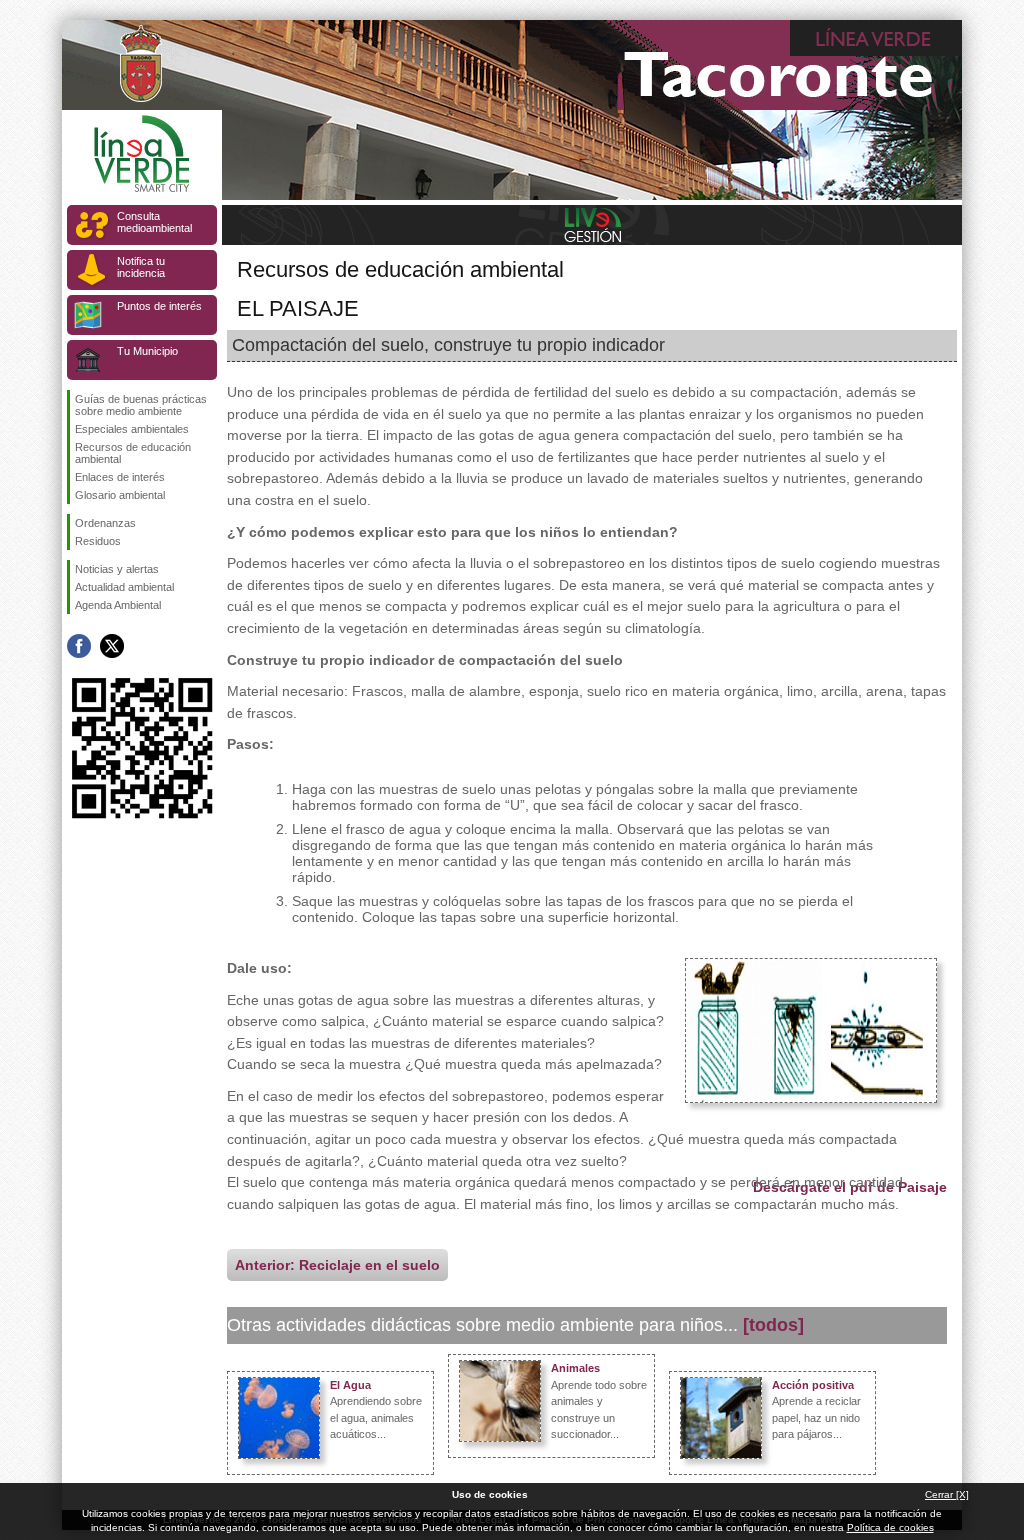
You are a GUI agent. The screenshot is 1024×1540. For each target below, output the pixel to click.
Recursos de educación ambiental (133, 453)
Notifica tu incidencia (141, 267)
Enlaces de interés (120, 477)
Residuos (98, 541)
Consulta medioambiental (154, 222)
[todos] (773, 1325)
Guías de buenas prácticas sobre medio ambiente (141, 405)
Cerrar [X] (947, 1494)
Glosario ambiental (120, 495)
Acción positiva (813, 1385)
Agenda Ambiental (118, 605)
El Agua (350, 1385)
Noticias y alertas (117, 569)
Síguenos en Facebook (79, 646)
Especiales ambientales (132, 429)
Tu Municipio (147, 351)
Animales (575, 1368)
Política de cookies (890, 1527)
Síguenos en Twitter (112, 646)
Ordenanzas (105, 523)
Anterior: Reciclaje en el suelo (337, 1265)
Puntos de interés (159, 306)
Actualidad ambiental (124, 587)
